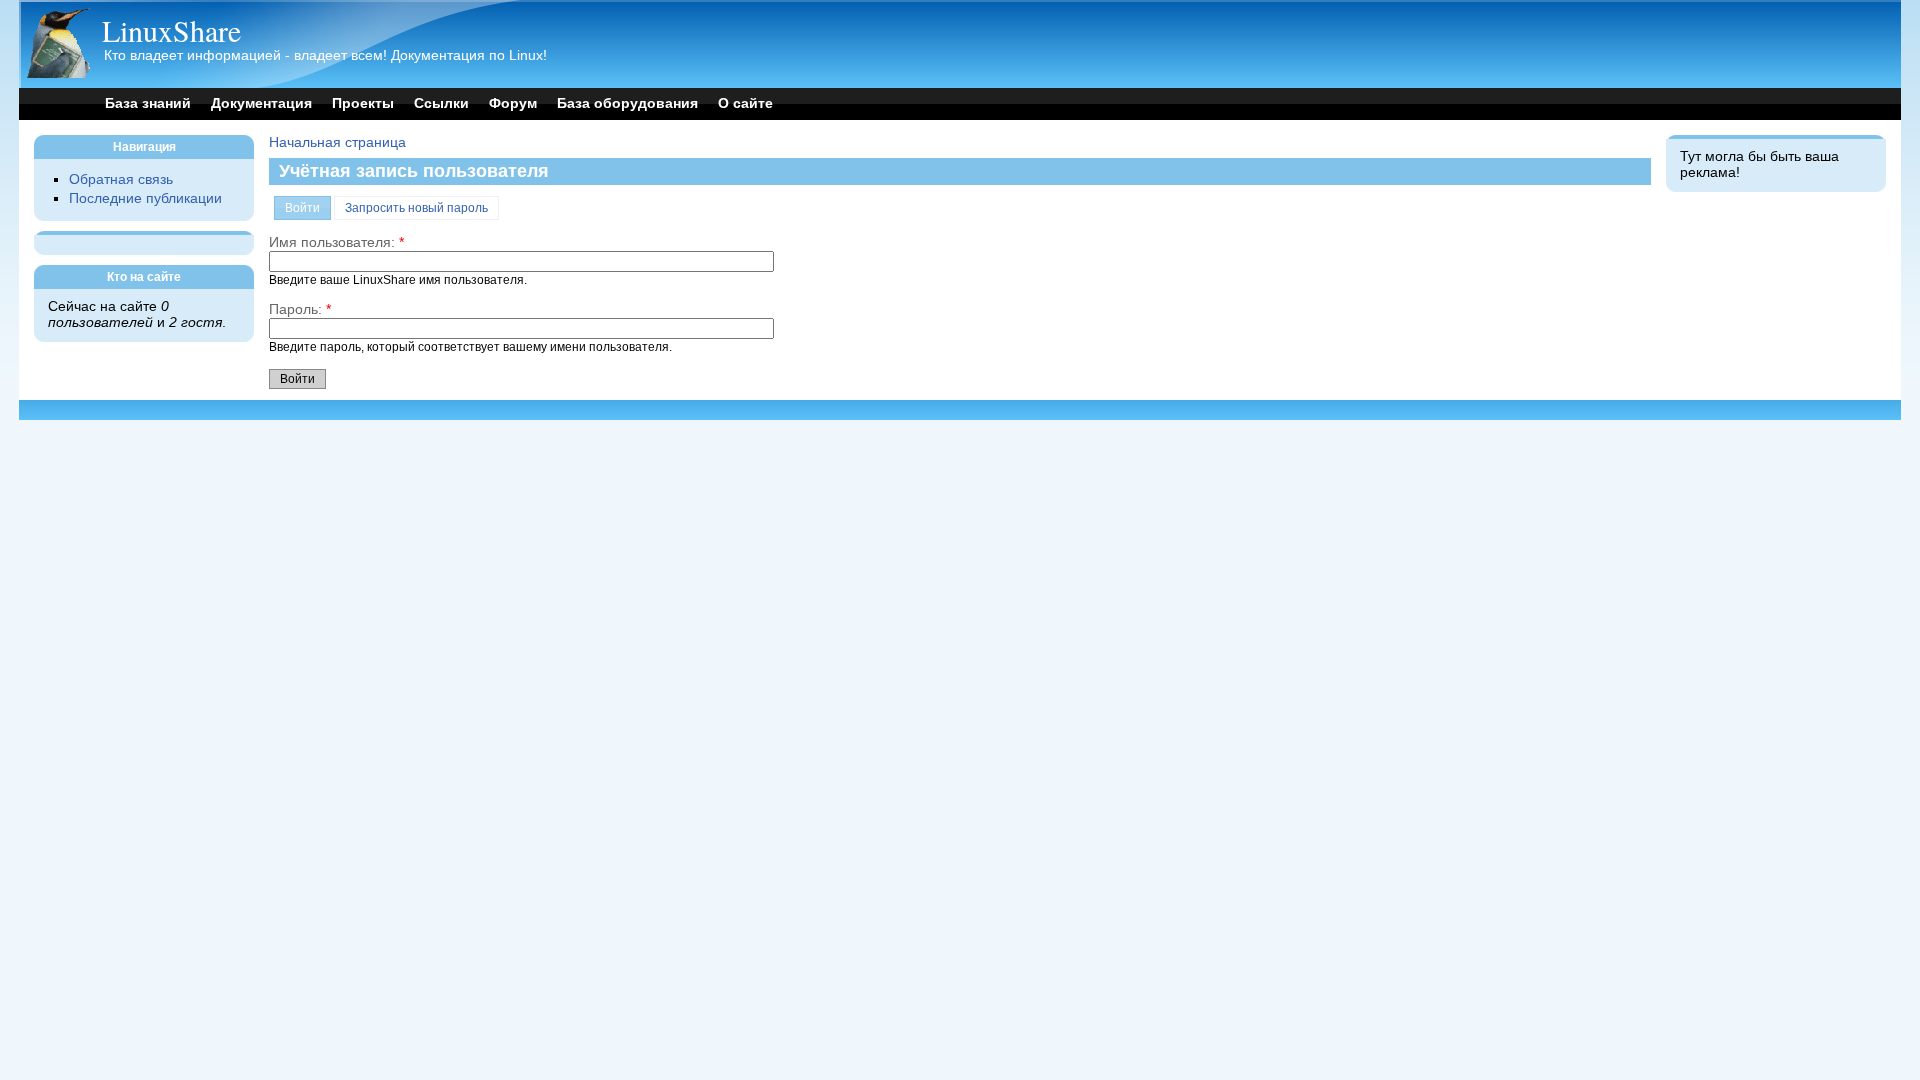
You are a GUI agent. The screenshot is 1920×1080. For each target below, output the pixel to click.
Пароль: (300, 309)
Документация (261, 103)
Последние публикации (145, 198)
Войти (302, 208)
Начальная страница (337, 142)
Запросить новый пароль (416, 208)
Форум (513, 103)
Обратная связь (121, 179)
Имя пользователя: (336, 242)
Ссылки (441, 103)
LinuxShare (171, 30)
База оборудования (627, 103)
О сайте (745, 103)
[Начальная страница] (58, 73)
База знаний (148, 103)
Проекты (363, 103)
